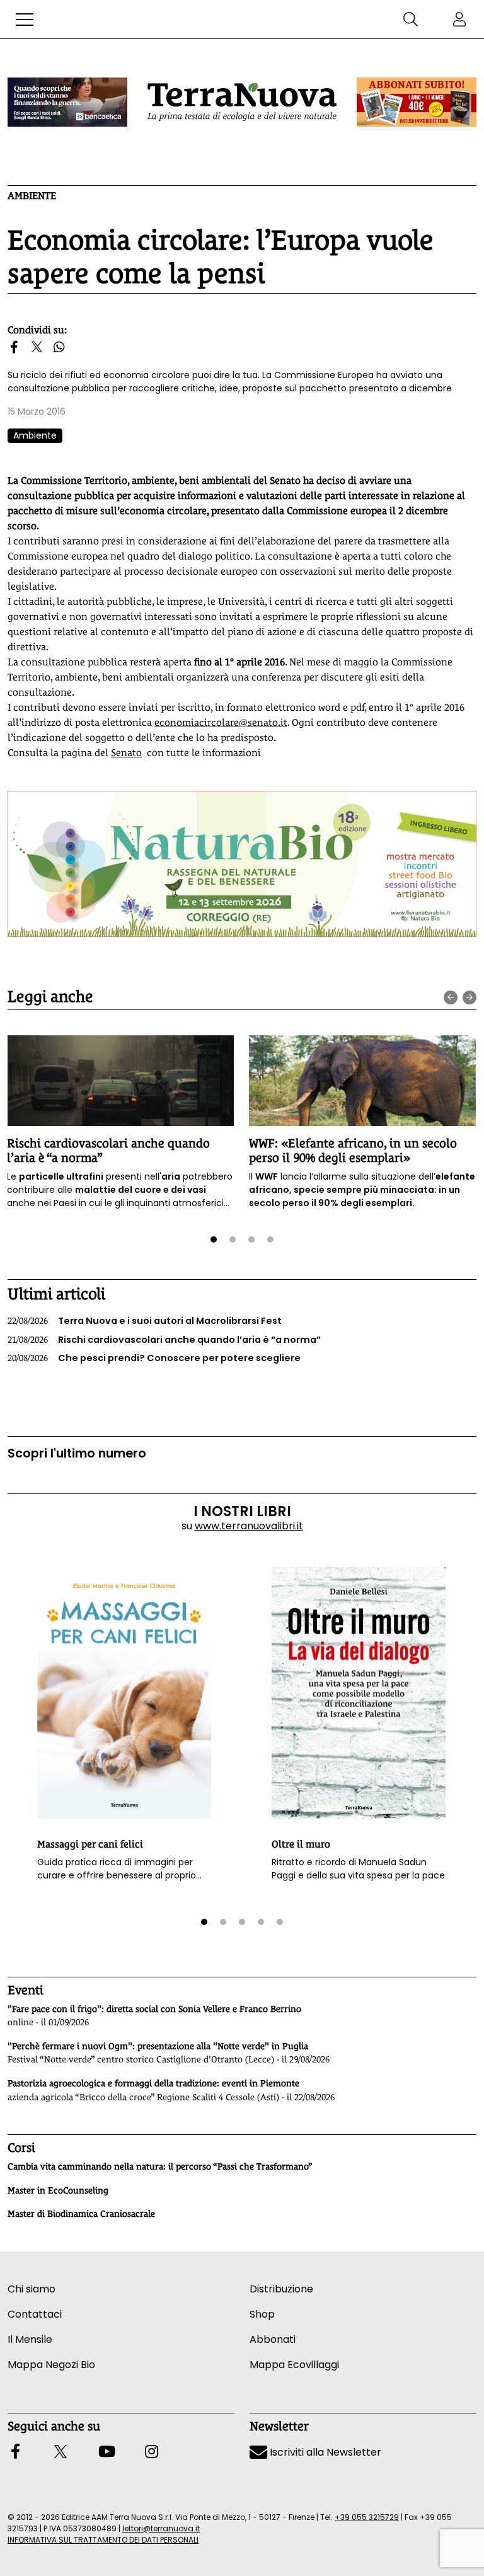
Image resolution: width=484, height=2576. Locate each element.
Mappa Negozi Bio (51, 2365)
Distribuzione (281, 2289)
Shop (262, 2314)
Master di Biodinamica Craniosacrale (81, 2214)
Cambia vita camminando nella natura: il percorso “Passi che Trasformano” (160, 2166)
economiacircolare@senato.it (221, 722)
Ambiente (32, 196)
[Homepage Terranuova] (242, 102)
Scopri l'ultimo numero (77, 1453)
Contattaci (35, 2314)
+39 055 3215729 (367, 2517)
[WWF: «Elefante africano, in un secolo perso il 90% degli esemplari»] (362, 1081)
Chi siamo (32, 2289)
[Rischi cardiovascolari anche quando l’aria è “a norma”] (120, 1081)
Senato (126, 753)
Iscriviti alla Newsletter (324, 2452)
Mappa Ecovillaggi (294, 2365)
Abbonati (273, 2339)
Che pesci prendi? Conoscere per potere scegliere (154, 1358)
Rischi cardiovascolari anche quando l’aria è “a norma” (164, 1340)
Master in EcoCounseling (58, 2190)
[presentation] (451, 998)
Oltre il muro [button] (301, 1844)
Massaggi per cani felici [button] (90, 1844)
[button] (25, 20)
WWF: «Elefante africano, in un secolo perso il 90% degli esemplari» (353, 1150)
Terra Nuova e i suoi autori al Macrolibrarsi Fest (145, 1321)
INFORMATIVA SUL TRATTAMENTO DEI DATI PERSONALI (103, 2540)
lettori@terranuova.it (161, 2528)
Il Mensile (30, 2339)
